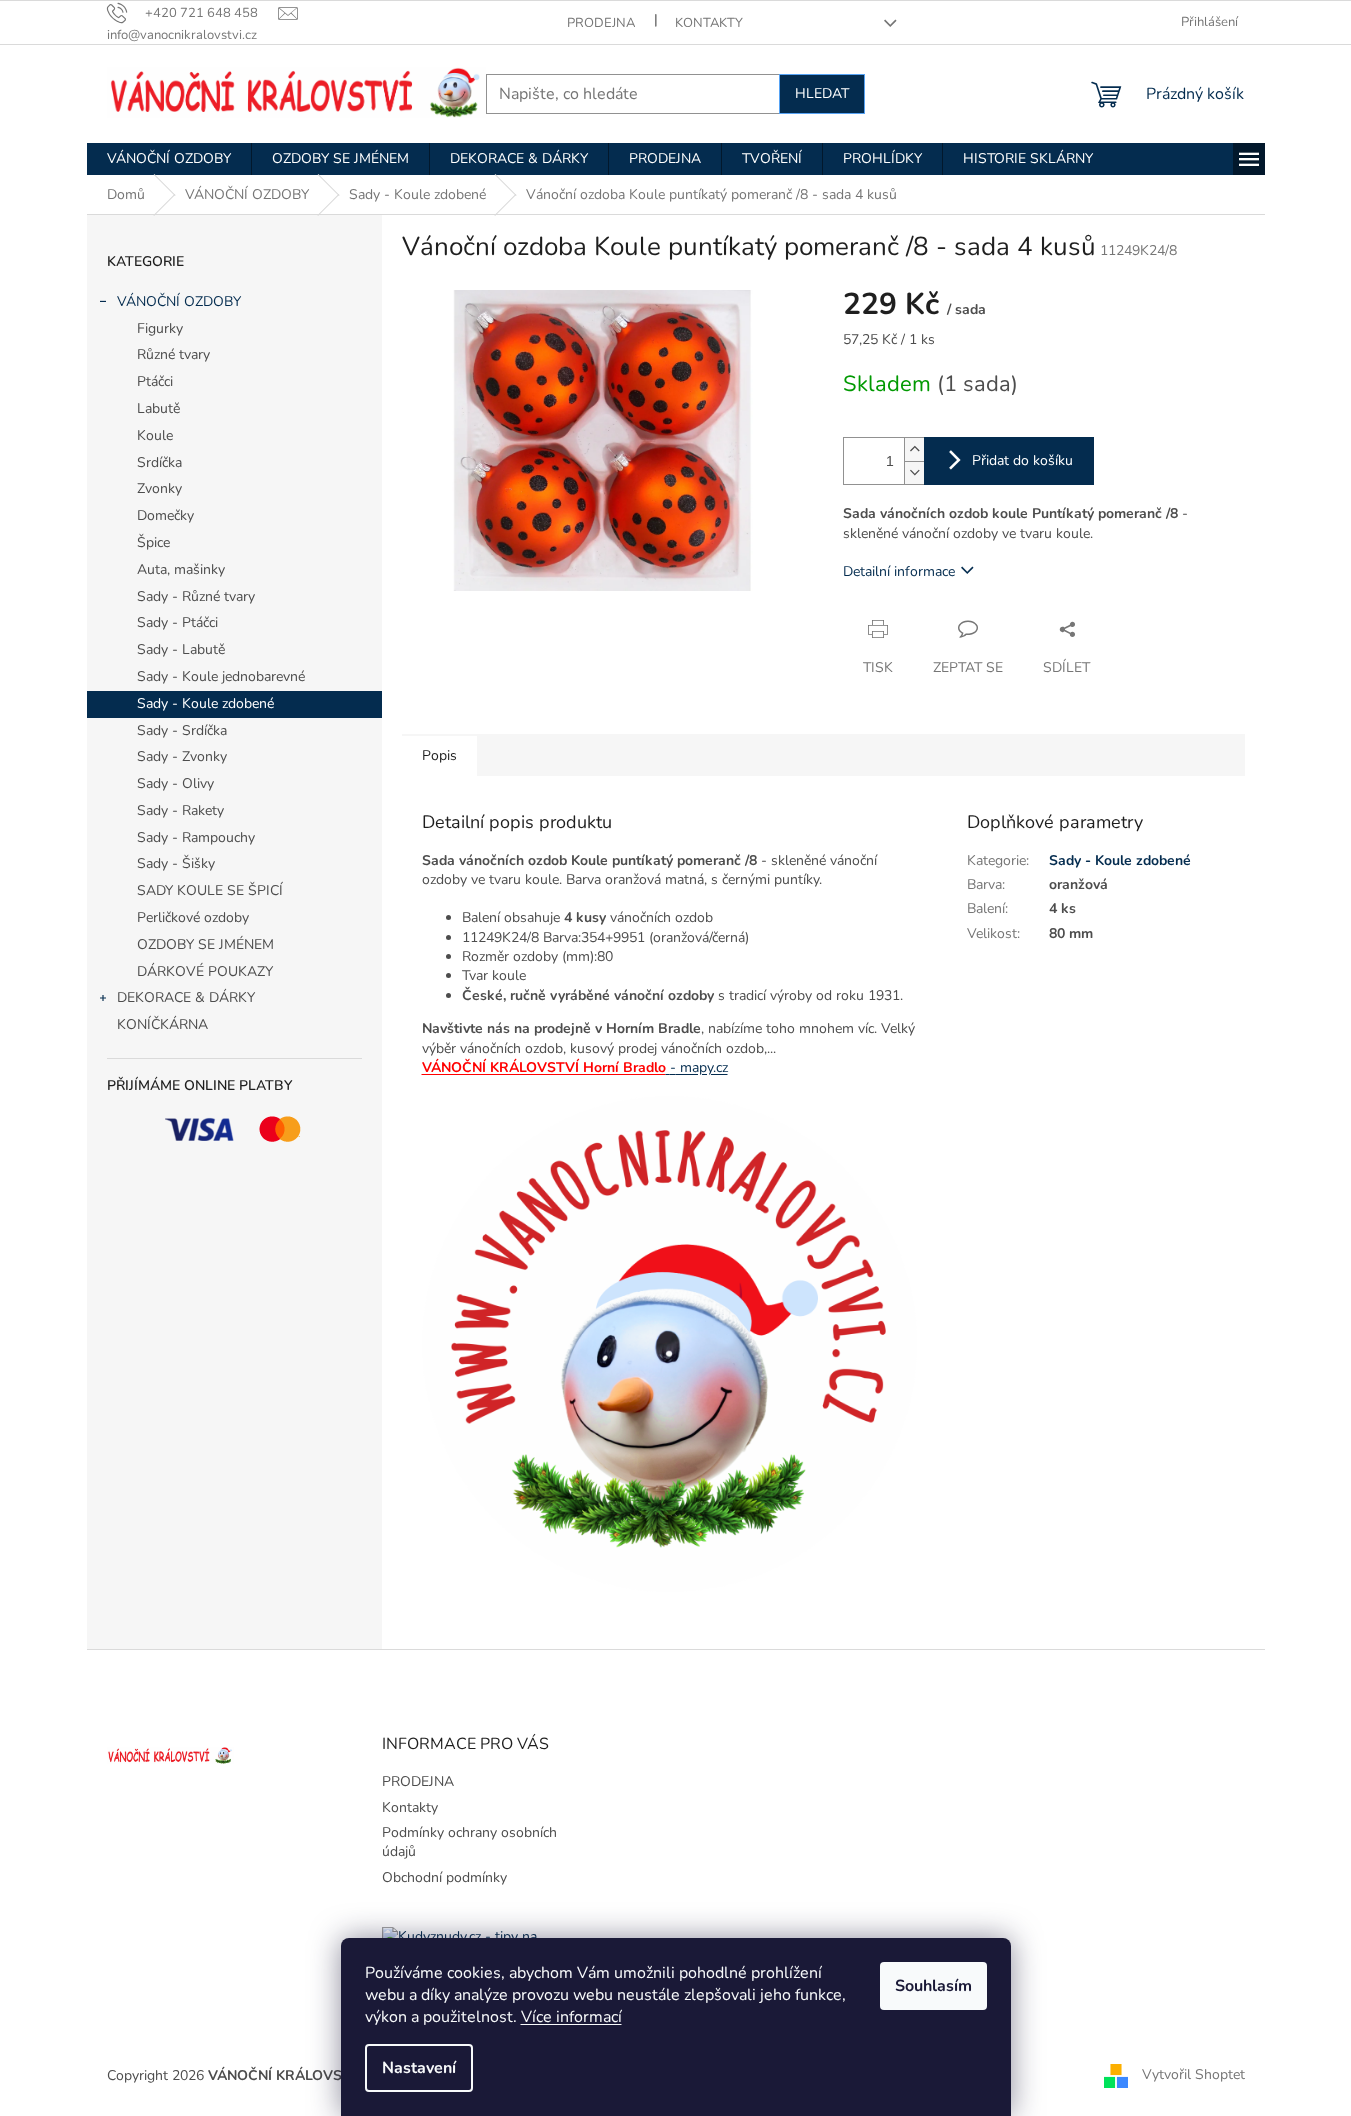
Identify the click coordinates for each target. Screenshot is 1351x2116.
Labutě (158, 408)
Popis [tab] (439, 755)
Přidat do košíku (1022, 460)
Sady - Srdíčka (182, 730)
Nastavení (419, 2068)
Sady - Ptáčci (177, 622)
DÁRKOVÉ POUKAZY (205, 971)
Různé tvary (173, 354)
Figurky (160, 328)
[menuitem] (169, 159)
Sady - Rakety (180, 810)
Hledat (822, 93)
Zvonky (159, 488)
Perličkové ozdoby (193, 917)
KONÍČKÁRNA (162, 1024)
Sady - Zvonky (182, 756)
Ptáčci (155, 381)
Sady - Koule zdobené (205, 703)
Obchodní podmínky (444, 1877)
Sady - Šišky (176, 863)
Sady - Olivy (175, 783)
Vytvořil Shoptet (1193, 2074)
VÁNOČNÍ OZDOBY (179, 301)
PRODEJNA (601, 23)
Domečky (165, 515)
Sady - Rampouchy (196, 837)
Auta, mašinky (181, 569)
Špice (153, 542)
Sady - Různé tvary (196, 596)
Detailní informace (899, 571)
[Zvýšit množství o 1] (914, 449)
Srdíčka (159, 462)
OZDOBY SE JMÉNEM (205, 944)
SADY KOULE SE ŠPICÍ (210, 890)
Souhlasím (933, 1986)
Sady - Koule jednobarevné (221, 676)
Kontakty (709, 23)
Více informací (571, 2017)
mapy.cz (699, 1067)
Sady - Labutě (181, 649)
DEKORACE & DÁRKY (186, 997)
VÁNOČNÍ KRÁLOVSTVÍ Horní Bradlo (544, 1067)
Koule (155, 435)
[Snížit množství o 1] (914, 472)
